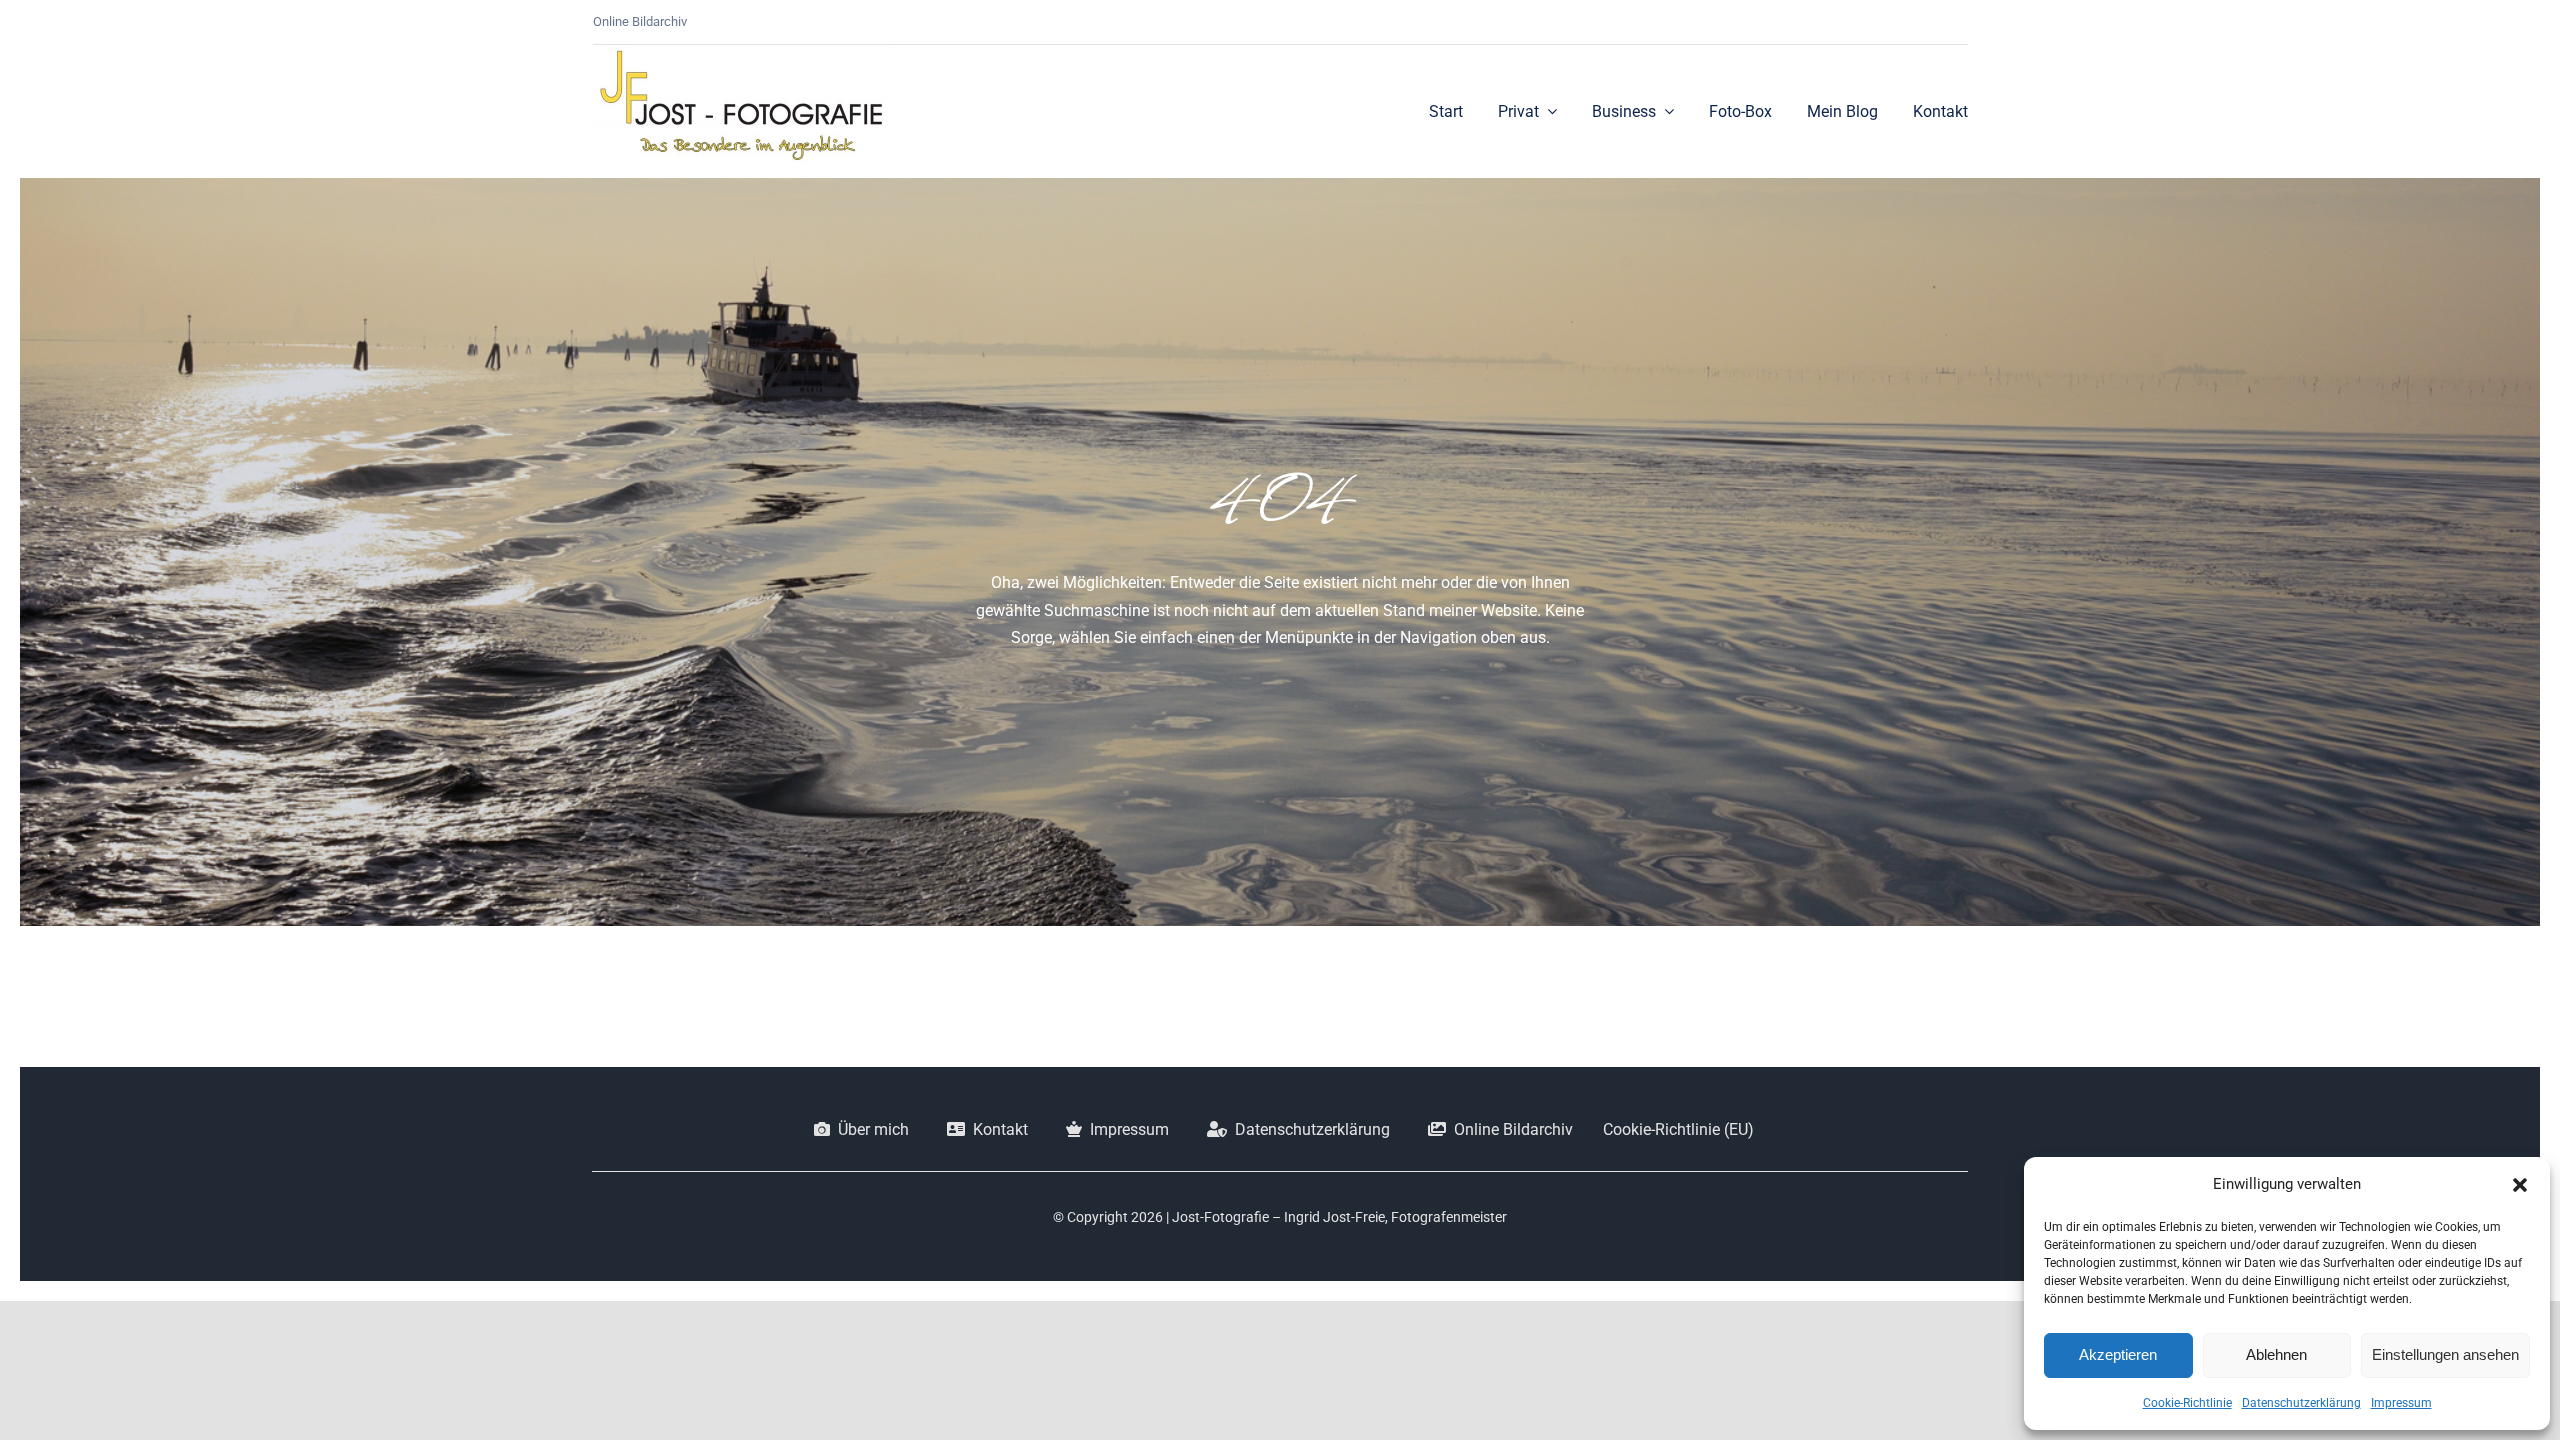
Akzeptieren (2118, 1354)
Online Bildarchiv (640, 21)
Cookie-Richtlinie (2187, 1403)
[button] (2520, 1185)
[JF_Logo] (742, 52)
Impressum (2401, 1403)
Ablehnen (2276, 1354)
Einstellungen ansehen (2445, 1354)
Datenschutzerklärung (2301, 1403)
